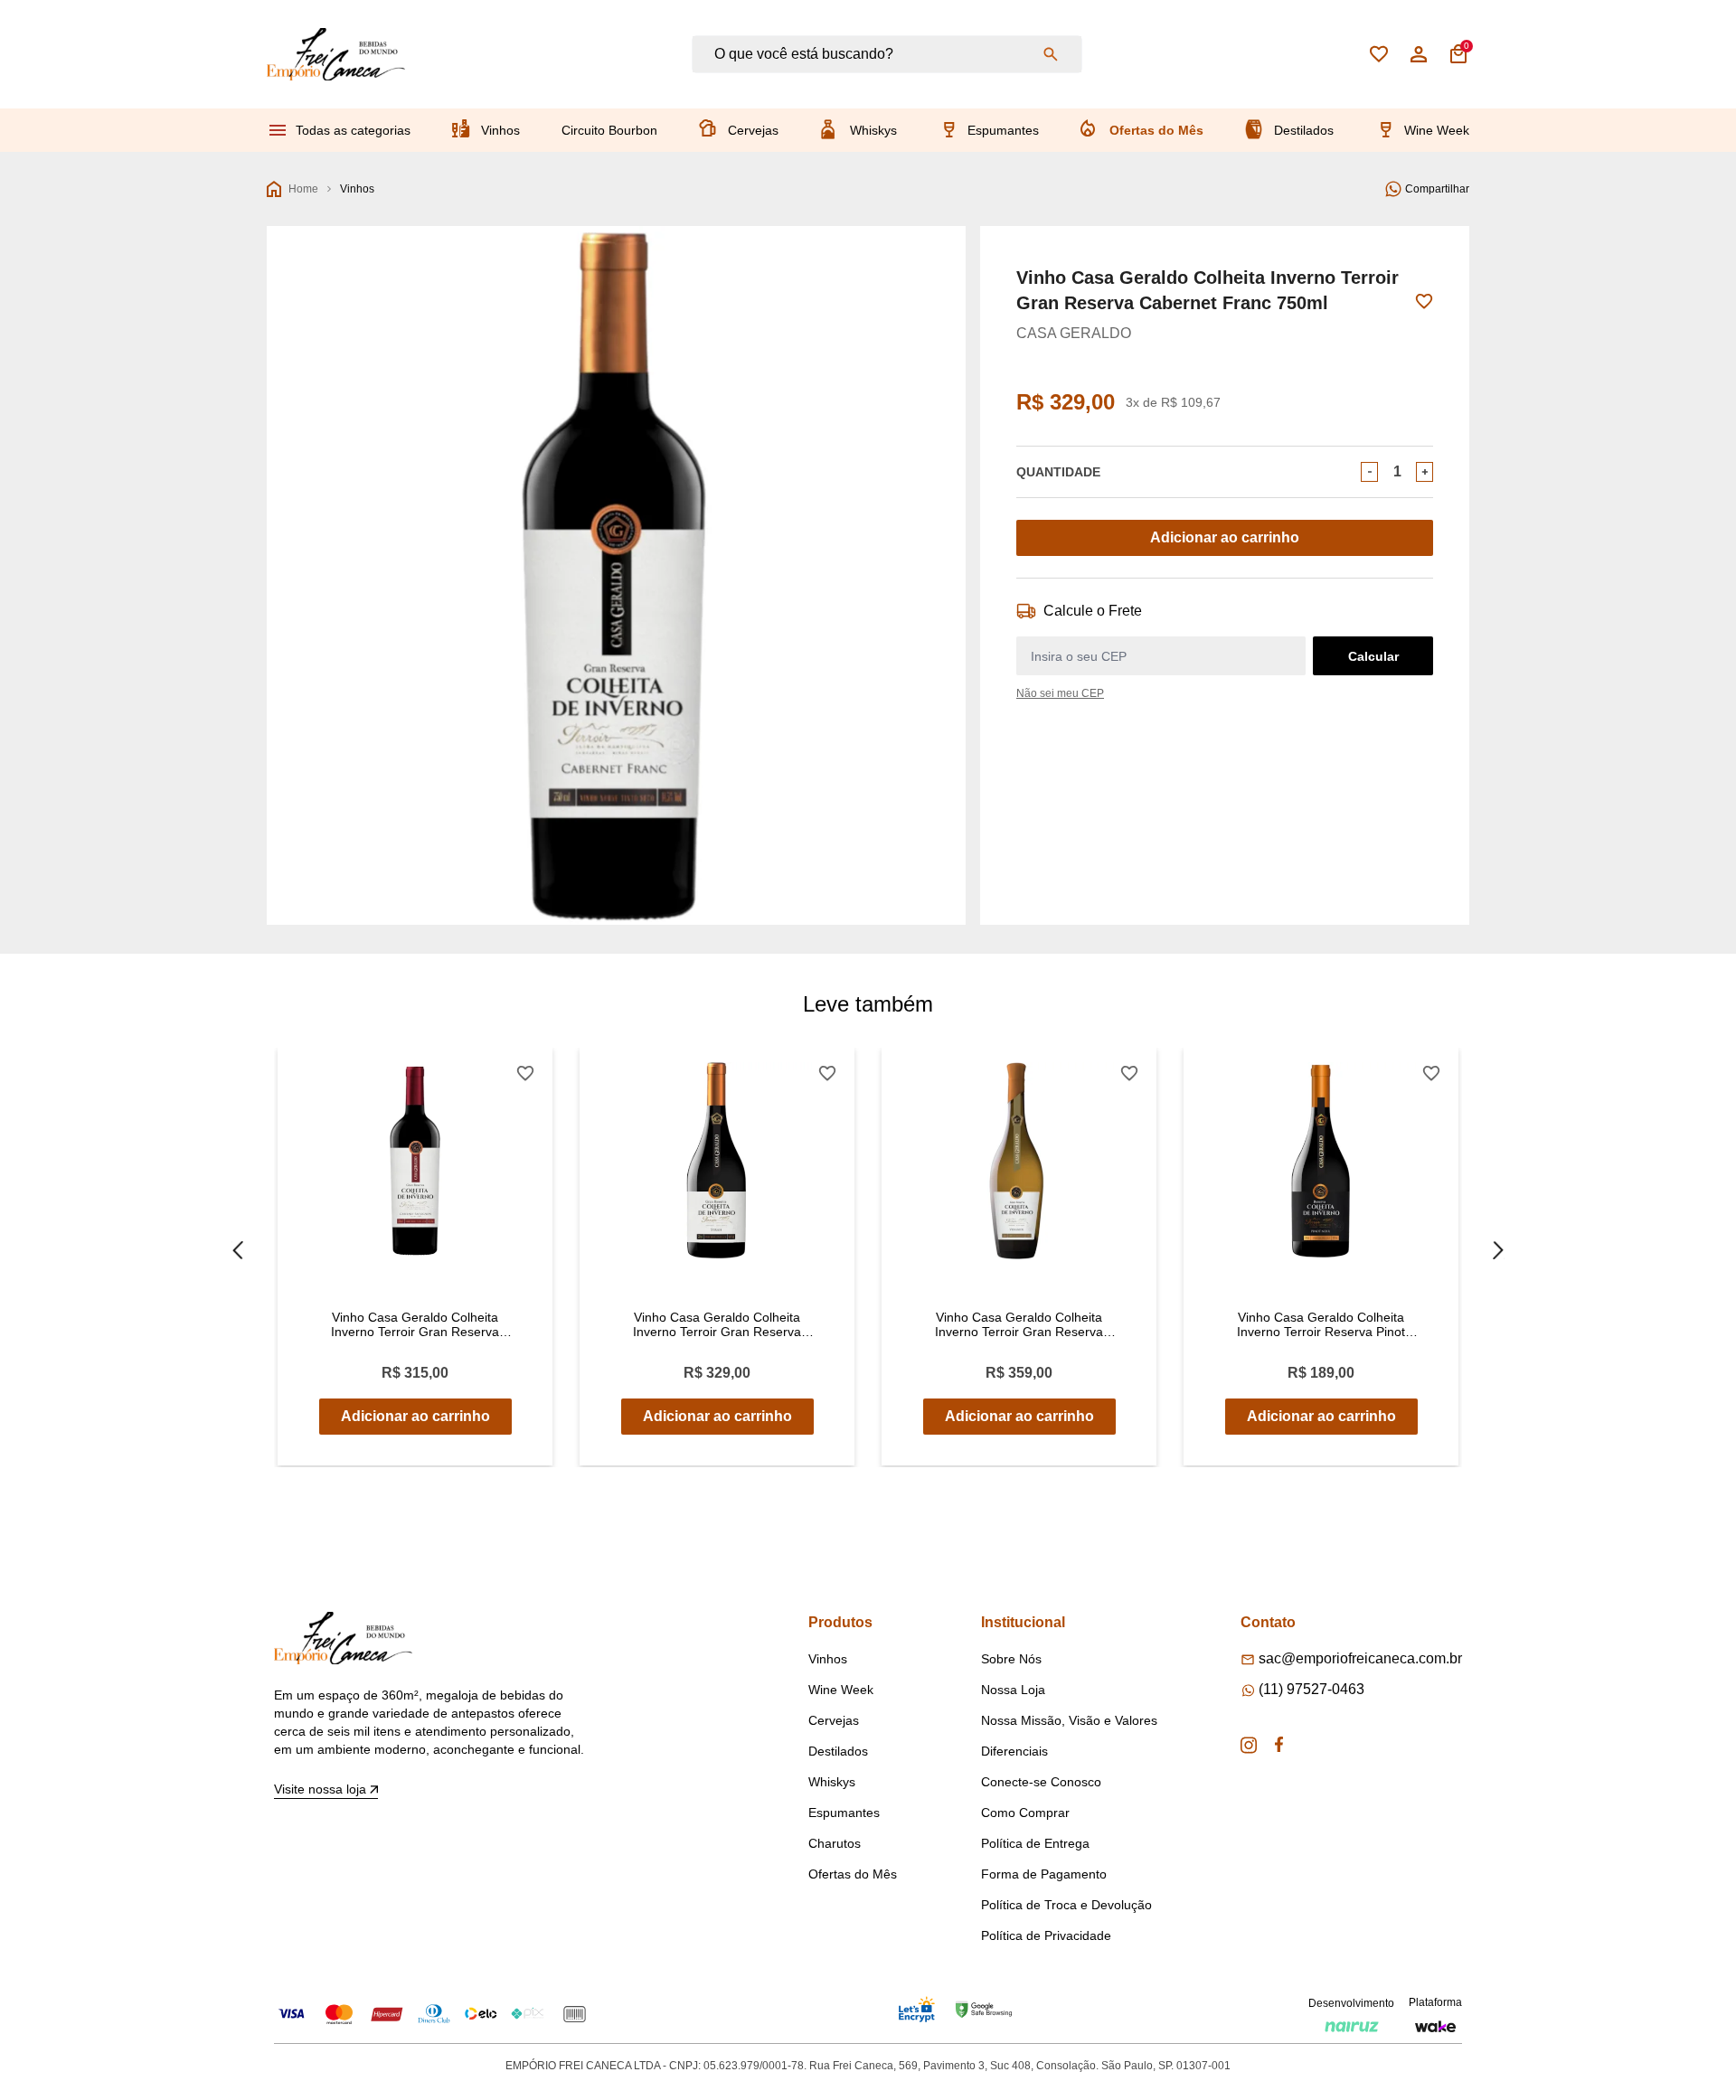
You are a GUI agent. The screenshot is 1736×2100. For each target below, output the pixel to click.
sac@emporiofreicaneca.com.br (1360, 1658)
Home (303, 189)
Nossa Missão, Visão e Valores (1069, 1720)
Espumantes (1003, 130)
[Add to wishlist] (1424, 301)
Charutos (835, 1843)
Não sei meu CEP (1060, 693)
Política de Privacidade (1046, 1935)
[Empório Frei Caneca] (336, 54)
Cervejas (753, 130)
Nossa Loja (1013, 1690)
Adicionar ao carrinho (1225, 537)
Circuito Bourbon (609, 130)
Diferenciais (1014, 1751)
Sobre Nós (1011, 1659)
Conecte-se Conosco (1041, 1782)
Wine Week (1437, 130)
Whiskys (873, 130)
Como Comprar (1025, 1813)
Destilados (1304, 130)
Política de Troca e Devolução (1066, 1905)
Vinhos (500, 130)
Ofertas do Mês (1156, 130)
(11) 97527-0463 (1311, 1689)
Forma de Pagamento (1044, 1874)
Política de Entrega (1035, 1843)
